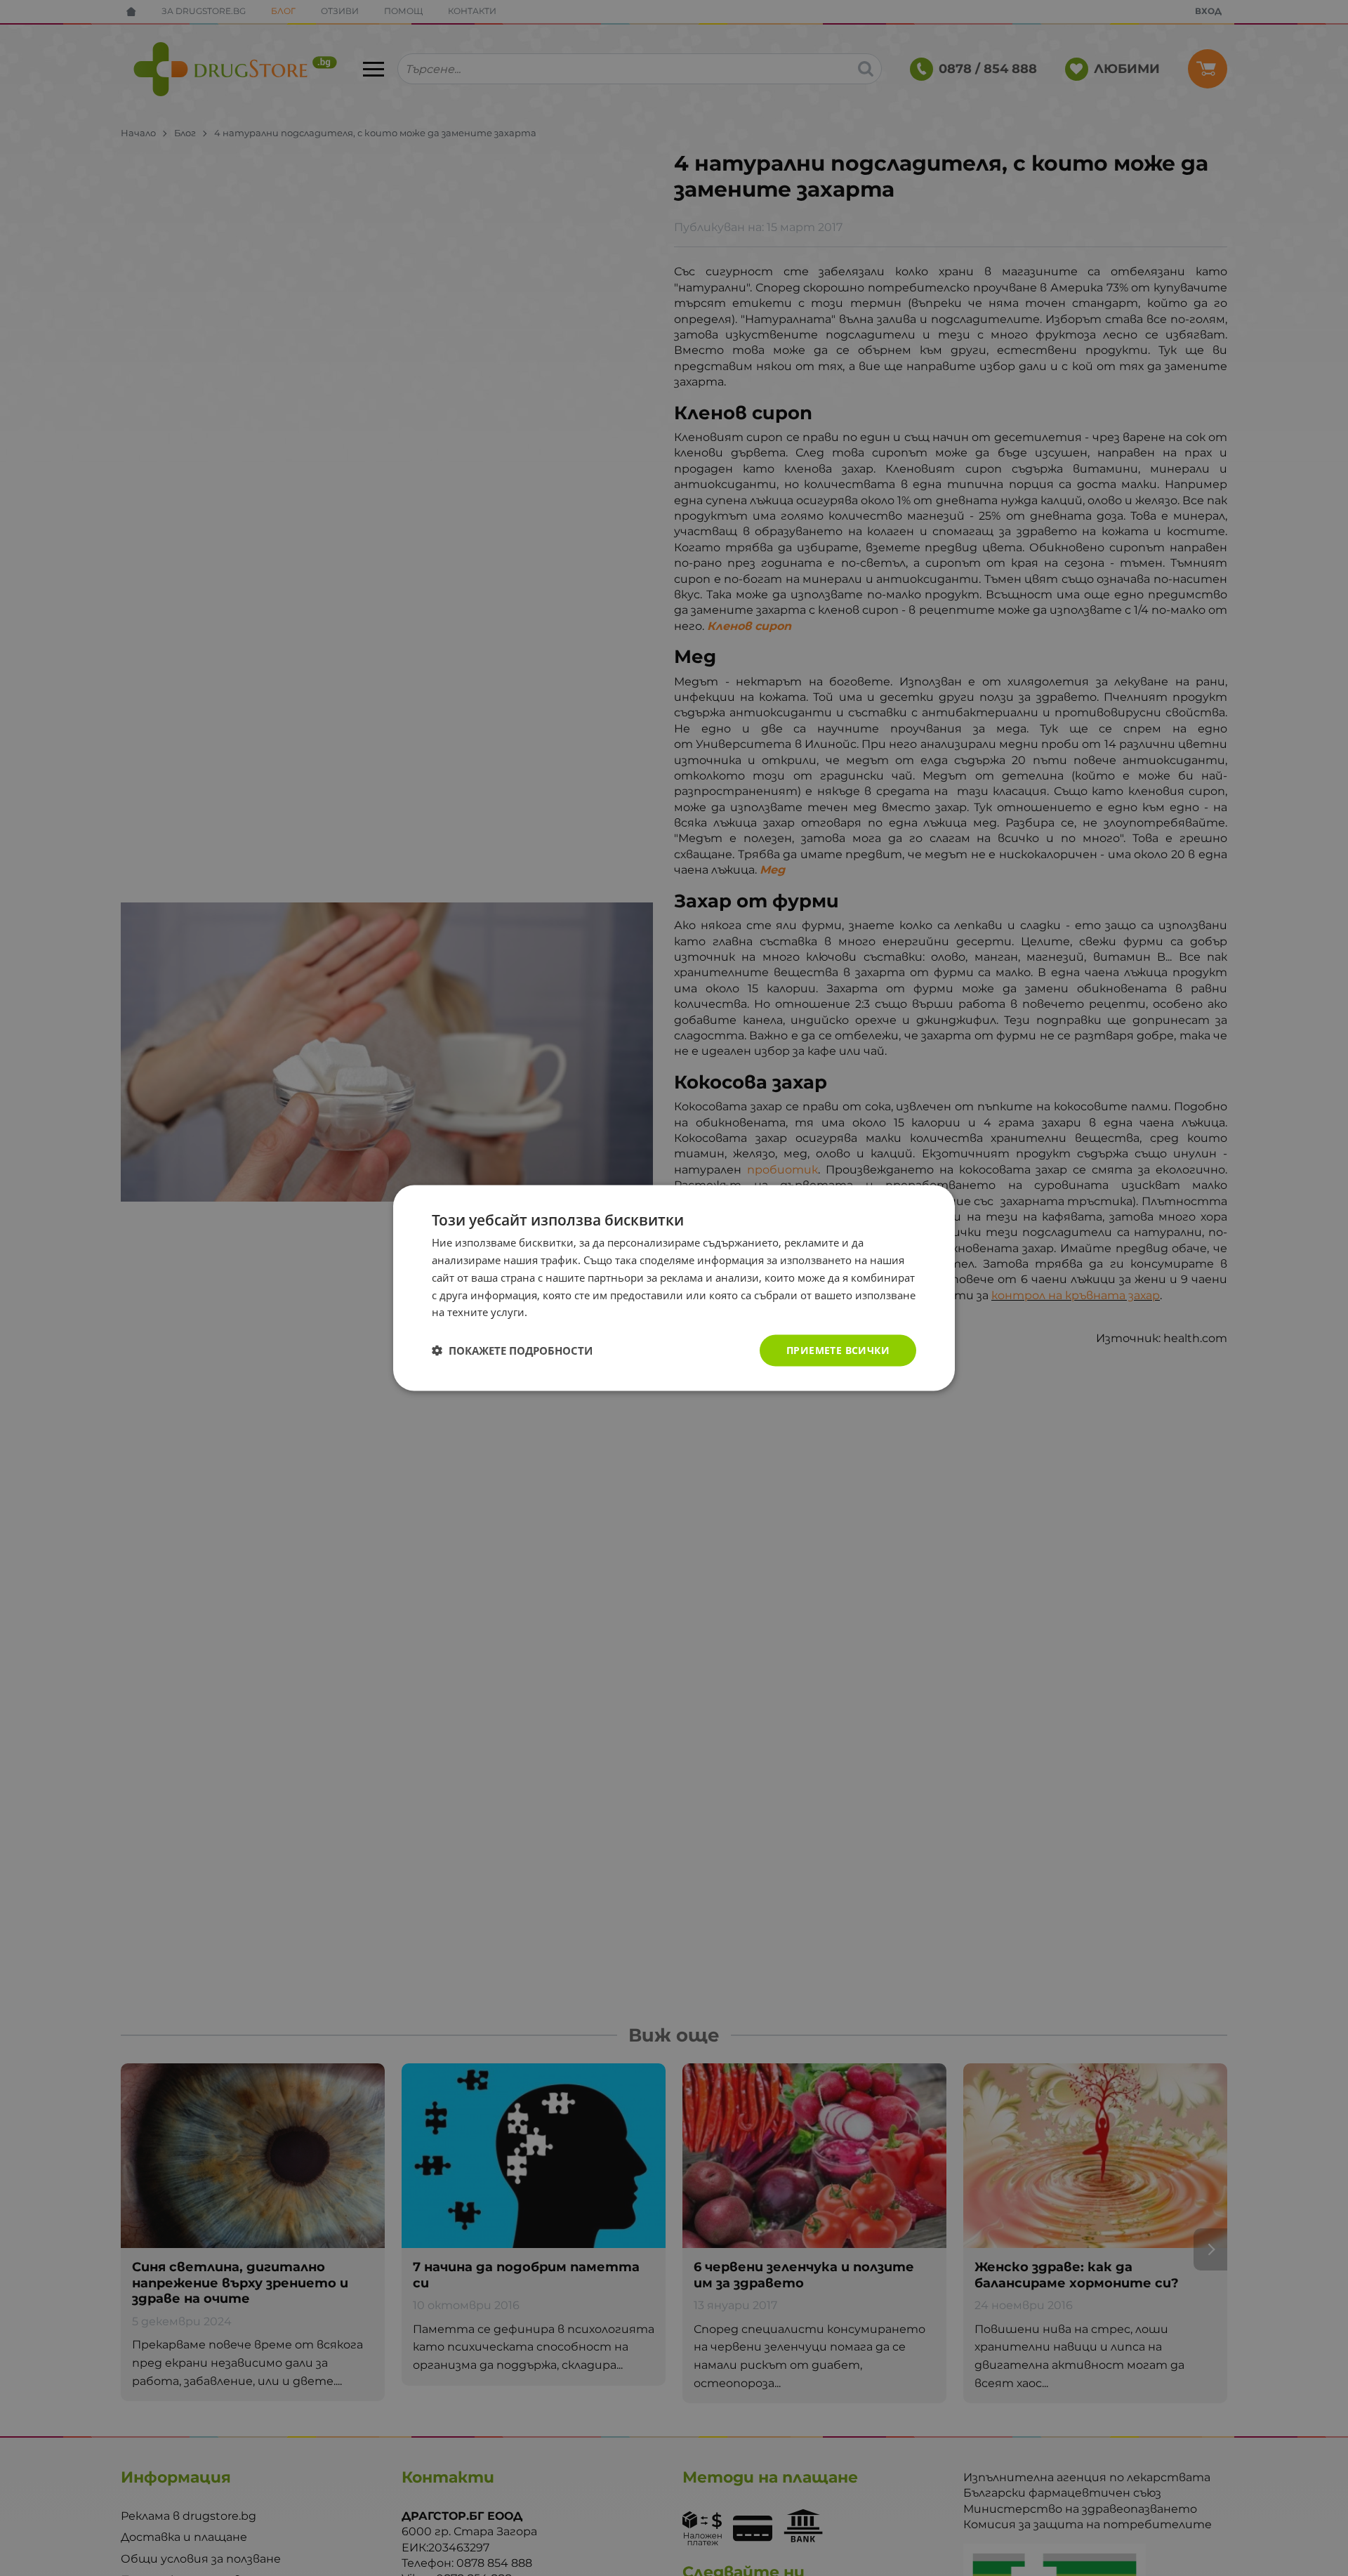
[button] (512, 1351)
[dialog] (674, 1288)
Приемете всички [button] (838, 1350)
